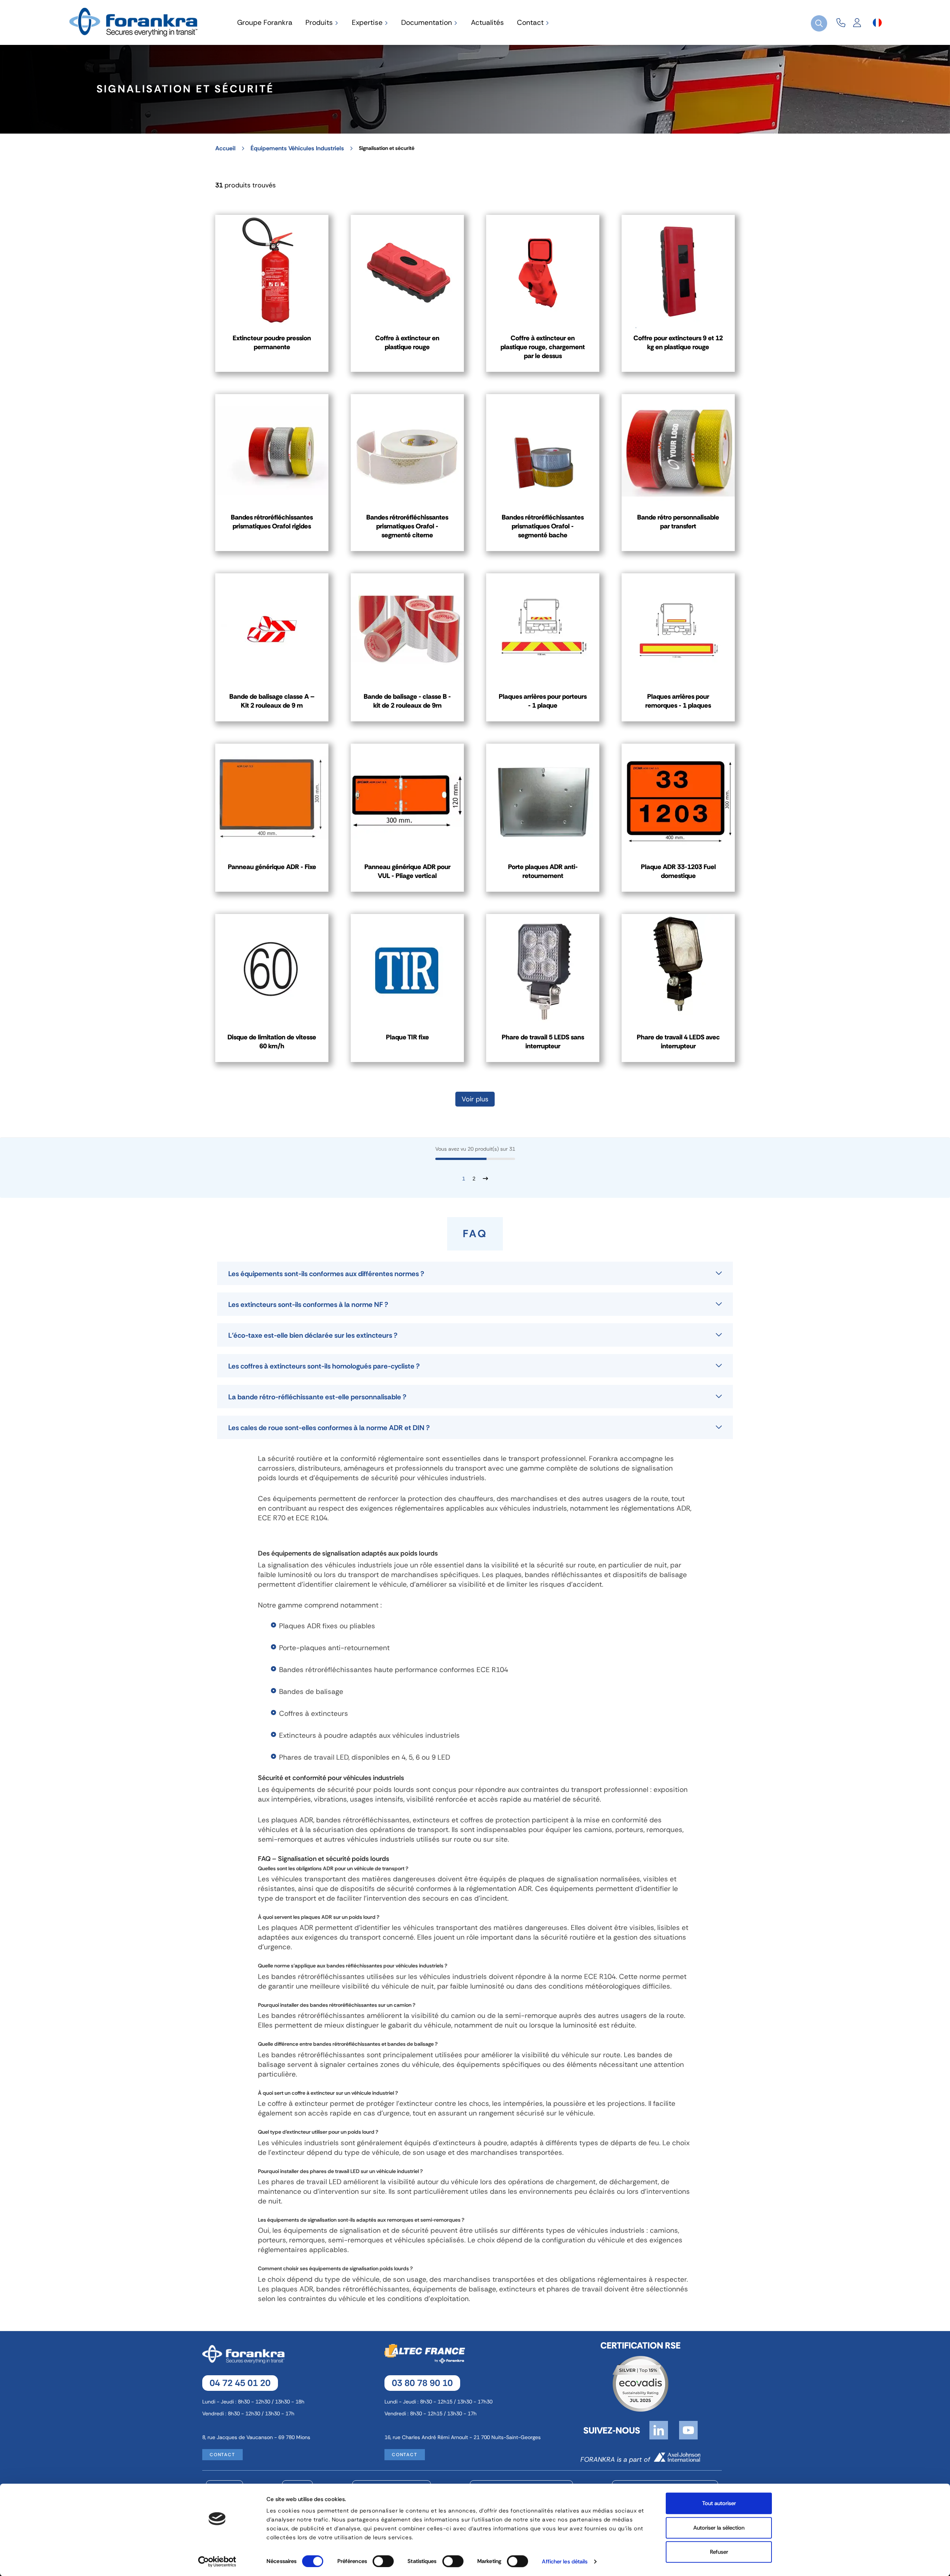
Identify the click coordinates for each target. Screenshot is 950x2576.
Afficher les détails (565, 2562)
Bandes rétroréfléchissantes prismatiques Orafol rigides (272, 522)
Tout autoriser (719, 2503)
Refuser (719, 2552)
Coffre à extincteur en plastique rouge (407, 343)
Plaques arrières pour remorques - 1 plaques (678, 701)
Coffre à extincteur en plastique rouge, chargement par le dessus (543, 347)
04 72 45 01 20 (240, 2383)
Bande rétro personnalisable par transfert (678, 522)
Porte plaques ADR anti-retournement (543, 871)
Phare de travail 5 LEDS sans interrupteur (543, 1042)
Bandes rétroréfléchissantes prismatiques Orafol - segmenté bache (543, 526)
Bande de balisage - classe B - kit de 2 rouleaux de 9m (407, 701)
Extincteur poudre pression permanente (272, 343)
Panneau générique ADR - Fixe (272, 867)
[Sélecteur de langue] (877, 23)
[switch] (383, 2561)
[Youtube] (688, 2430)
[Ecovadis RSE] (641, 2383)
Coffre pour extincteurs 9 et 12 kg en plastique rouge (678, 343)
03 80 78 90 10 (422, 2383)
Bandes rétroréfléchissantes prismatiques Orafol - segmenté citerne (407, 526)
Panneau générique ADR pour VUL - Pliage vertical (407, 871)
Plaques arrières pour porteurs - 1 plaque (543, 701)
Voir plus (475, 1099)
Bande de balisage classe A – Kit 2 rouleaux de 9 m (272, 701)
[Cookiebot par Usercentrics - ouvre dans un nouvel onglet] (217, 2562)
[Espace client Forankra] (857, 23)
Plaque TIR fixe (407, 1037)
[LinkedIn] (659, 2430)
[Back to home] (135, 22)
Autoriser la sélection (719, 2528)
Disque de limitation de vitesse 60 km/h (272, 1042)
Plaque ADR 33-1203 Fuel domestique (678, 871)
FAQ (264, 1859)
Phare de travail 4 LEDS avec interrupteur (678, 1042)
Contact (222, 2455)
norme (282, 1966)
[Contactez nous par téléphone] (841, 23)
